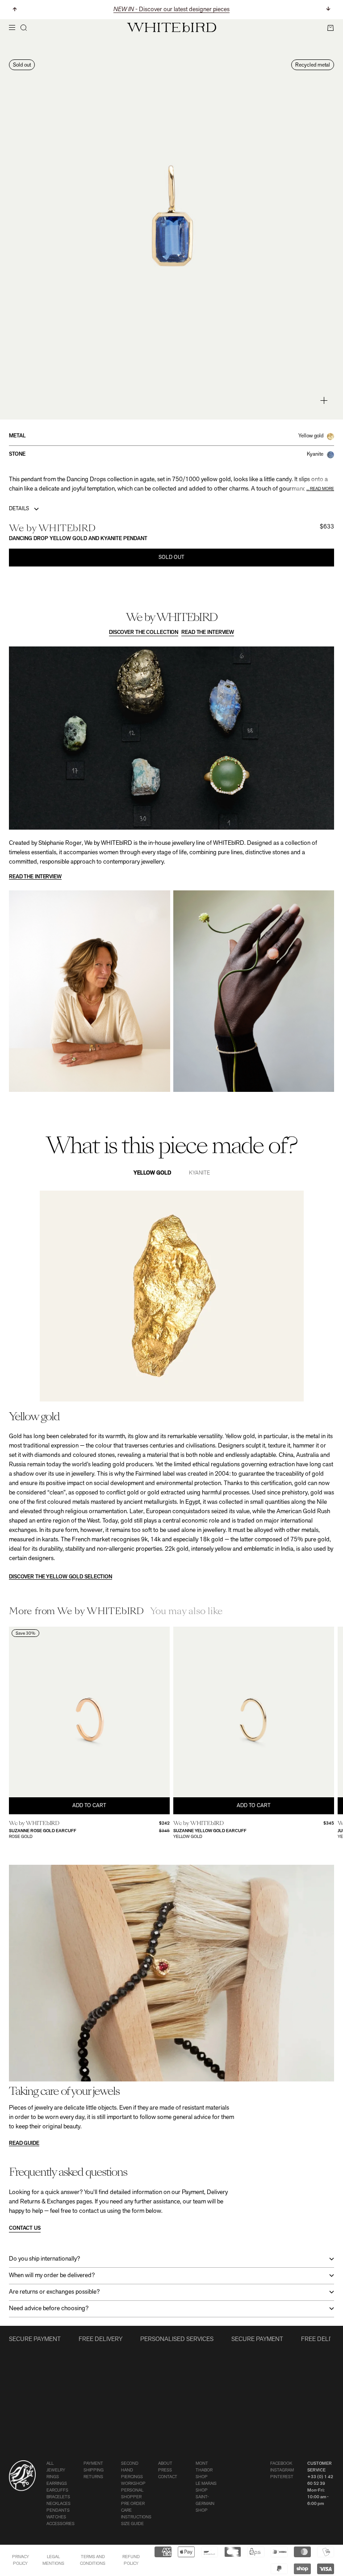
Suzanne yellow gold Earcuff (210, 1831)
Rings (53, 2477)
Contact (168, 2477)
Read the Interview (208, 633)
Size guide (132, 2524)
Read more (322, 489)
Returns (93, 2477)
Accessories (61, 2524)
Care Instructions (136, 2514)
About (165, 2464)
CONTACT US (25, 2228)
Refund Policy (131, 2560)
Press (165, 2470)
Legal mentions (53, 2560)
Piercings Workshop (133, 2480)
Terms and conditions (93, 2560)
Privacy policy (21, 2560)
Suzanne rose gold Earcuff (43, 1831)
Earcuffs (57, 2490)
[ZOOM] (324, 401)
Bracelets (58, 2497)
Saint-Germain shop (205, 2504)
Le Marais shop (206, 2487)
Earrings (57, 2484)
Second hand (130, 2467)
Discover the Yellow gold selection (61, 1577)
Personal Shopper (132, 2494)
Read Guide (24, 2144)
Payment (93, 2464)
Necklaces (59, 2504)
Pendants (58, 2511)
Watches (56, 2517)
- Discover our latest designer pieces (171, 10)
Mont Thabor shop (204, 2470)
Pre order (133, 2504)
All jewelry (56, 2467)
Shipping (94, 2470)
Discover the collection (144, 633)
